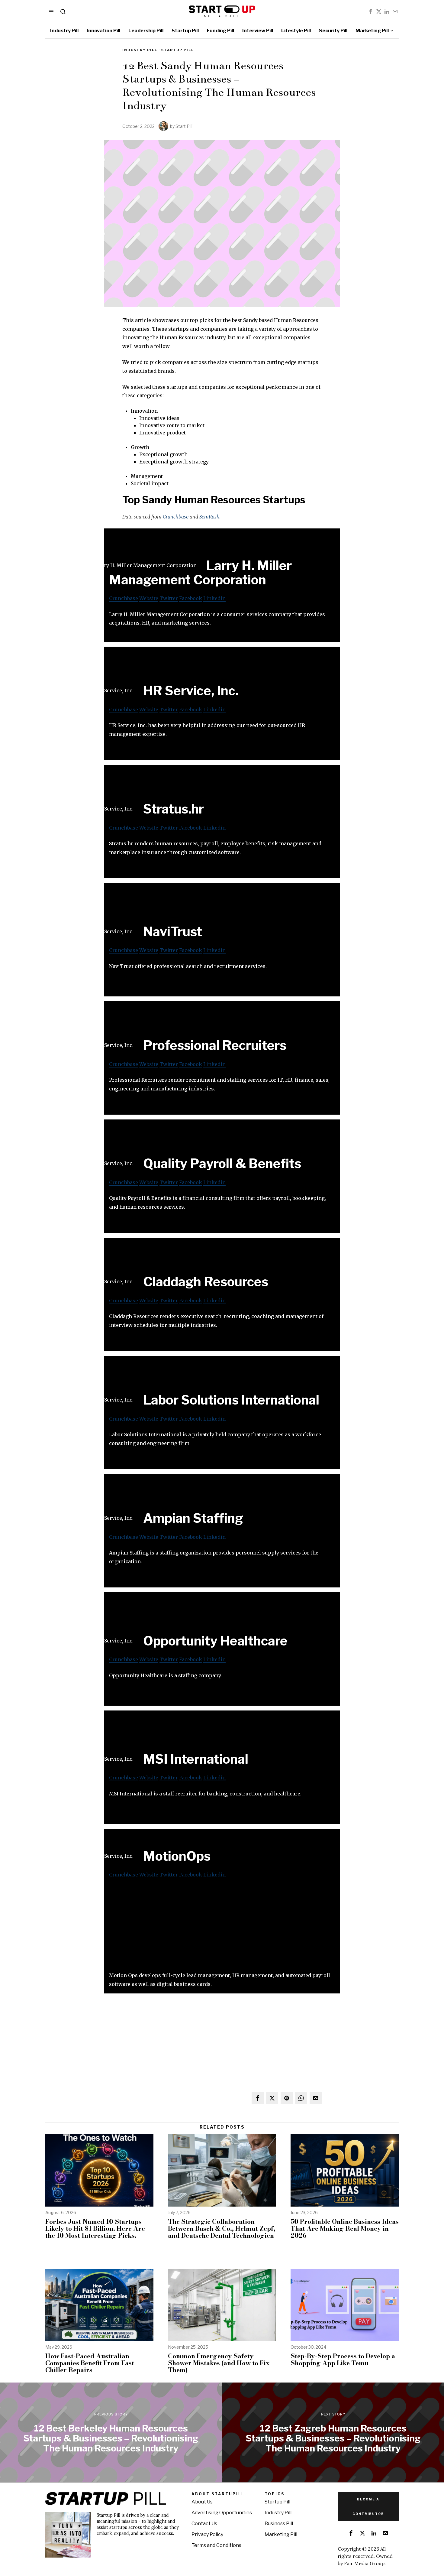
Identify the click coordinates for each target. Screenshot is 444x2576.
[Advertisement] (222, 1929)
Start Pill (184, 126)
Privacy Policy (207, 2534)
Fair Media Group (364, 2563)
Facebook (191, 598)
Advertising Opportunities (222, 2513)
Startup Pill (178, 50)
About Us (202, 2502)
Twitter (169, 598)
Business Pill (279, 2524)
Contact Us (204, 2524)
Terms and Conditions (216, 2545)
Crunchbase (176, 517)
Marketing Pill (281, 2534)
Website (149, 598)
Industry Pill (140, 50)
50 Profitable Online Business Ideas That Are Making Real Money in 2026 (345, 2228)
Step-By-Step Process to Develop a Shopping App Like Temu (343, 2360)
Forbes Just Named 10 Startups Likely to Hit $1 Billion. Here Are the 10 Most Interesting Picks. (95, 2228)
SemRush (209, 517)
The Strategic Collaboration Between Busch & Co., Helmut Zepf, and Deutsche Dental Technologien (222, 2228)
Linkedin (214, 598)
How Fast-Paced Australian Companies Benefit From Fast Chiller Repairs (90, 2363)
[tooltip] (371, 11)
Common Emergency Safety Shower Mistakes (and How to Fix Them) (219, 2363)
